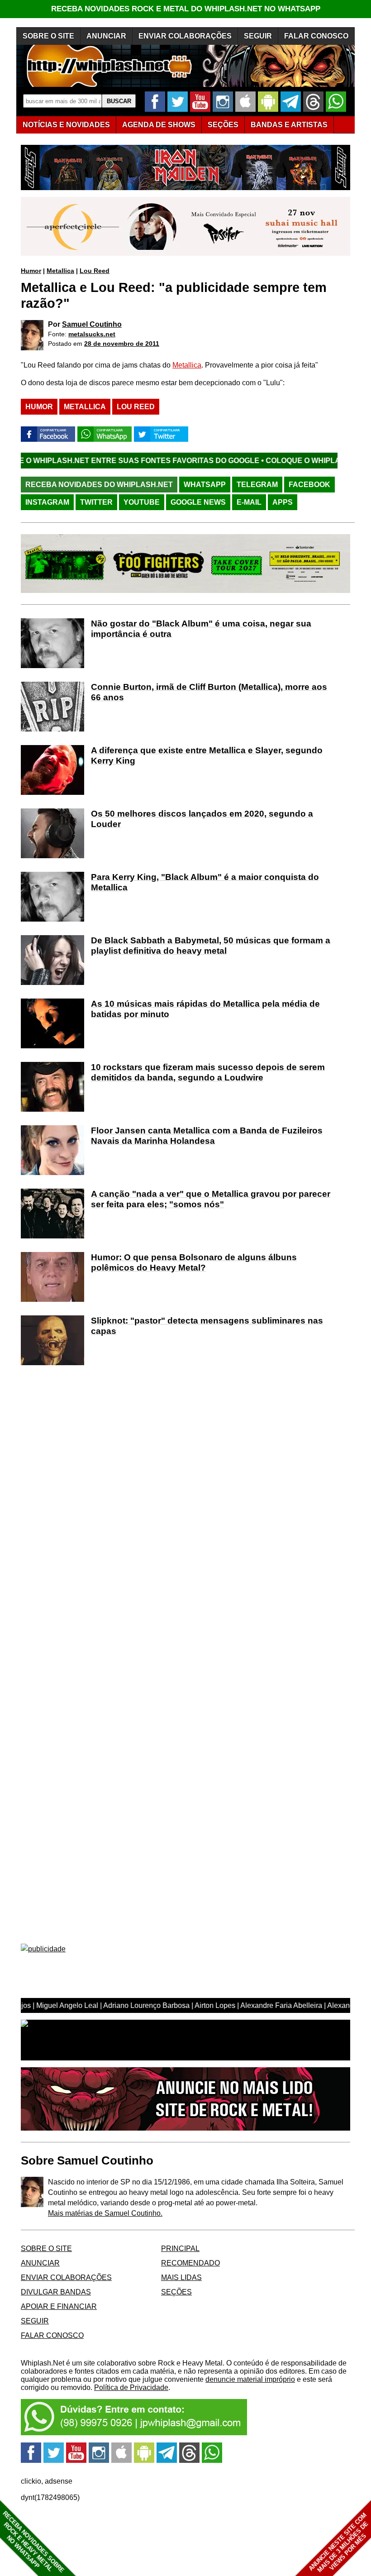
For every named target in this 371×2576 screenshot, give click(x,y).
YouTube (142, 502)
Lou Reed (95, 271)
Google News (198, 502)
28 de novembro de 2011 (122, 344)
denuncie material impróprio (250, 2379)
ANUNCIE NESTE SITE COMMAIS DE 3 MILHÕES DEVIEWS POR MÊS (339, 2543)
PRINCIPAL (180, 2249)
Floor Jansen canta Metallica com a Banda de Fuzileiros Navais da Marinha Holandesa (207, 1136)
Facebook (309, 485)
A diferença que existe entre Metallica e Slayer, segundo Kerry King (207, 755)
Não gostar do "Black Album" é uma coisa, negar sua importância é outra (201, 629)
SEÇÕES (223, 125)
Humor (31, 271)
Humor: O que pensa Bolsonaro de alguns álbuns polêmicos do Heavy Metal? (194, 1262)
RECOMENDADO (190, 2263)
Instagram (47, 502)
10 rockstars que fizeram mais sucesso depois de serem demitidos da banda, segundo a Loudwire (208, 1072)
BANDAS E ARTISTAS (289, 125)
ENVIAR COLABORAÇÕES (185, 36)
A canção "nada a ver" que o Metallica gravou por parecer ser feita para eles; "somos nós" (211, 1199)
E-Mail (249, 502)
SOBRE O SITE (48, 36)
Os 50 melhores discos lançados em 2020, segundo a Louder (202, 819)
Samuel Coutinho (92, 324)
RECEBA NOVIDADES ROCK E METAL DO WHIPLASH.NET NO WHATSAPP (186, 9)
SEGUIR (258, 36)
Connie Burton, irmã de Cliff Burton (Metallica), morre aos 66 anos (209, 692)
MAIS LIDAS (181, 2277)
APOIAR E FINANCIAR (59, 2306)
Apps (283, 502)
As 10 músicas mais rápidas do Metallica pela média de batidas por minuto (205, 1009)
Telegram (257, 485)
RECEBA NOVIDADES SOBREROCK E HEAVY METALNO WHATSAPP (33, 2542)
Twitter (96, 502)
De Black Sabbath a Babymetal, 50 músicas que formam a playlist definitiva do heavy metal (211, 946)
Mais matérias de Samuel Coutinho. (105, 2213)
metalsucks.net (92, 334)
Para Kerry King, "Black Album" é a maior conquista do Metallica (205, 882)
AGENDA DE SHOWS (159, 125)
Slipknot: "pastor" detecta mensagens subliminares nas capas (207, 1326)
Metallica (60, 271)
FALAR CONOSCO (316, 36)
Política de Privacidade (131, 2387)
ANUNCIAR (106, 36)
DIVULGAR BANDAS (56, 2292)
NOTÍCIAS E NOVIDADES (66, 125)
